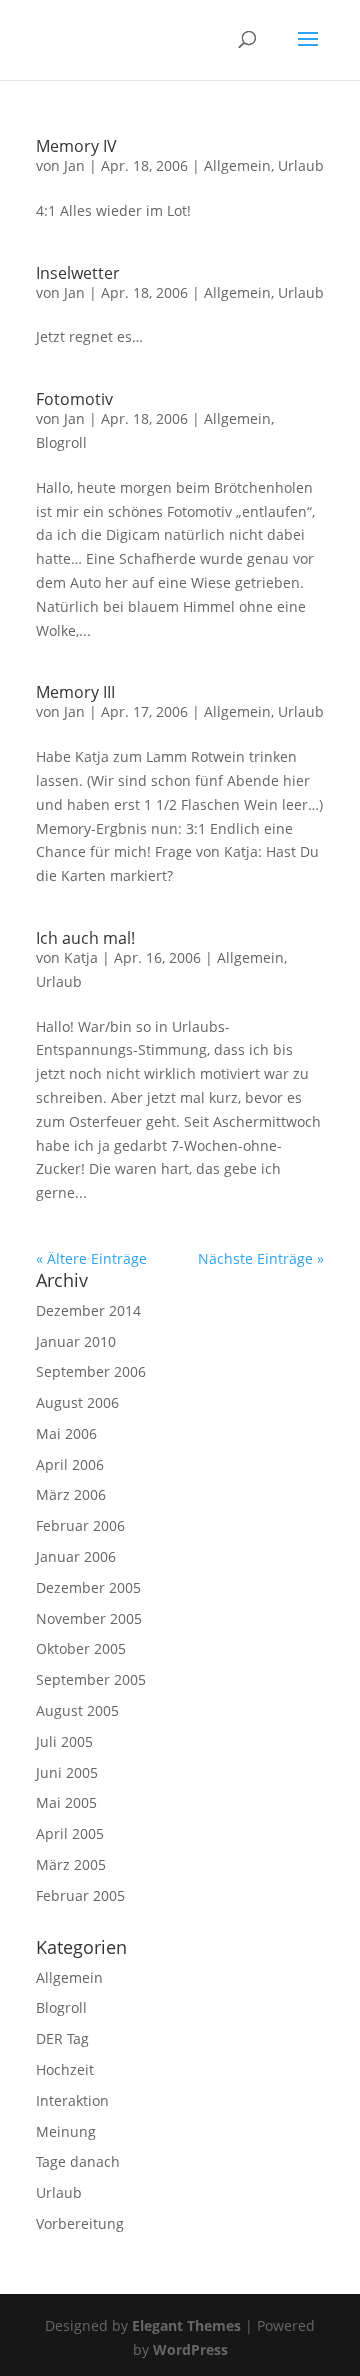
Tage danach (78, 2161)
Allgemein (237, 165)
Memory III (75, 692)
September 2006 (91, 1371)
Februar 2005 (80, 1895)
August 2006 (77, 1402)
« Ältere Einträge (91, 1258)
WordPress (190, 2349)
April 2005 (70, 1833)
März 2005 (71, 1864)
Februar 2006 (80, 1525)
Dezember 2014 (88, 1310)
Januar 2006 (76, 1556)
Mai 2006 (66, 1433)
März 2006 (71, 1494)
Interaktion (72, 2100)
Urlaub (301, 165)
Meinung (66, 2131)
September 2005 (91, 1679)
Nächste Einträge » (261, 1258)
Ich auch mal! (85, 938)
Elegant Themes (186, 2325)
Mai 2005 (66, 1802)
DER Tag (62, 2038)
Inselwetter (78, 273)
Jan (74, 165)
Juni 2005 (67, 1772)
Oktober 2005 (81, 1648)
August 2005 (77, 1710)
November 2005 (89, 1618)
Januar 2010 (76, 1341)
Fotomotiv (74, 399)
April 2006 (70, 1464)
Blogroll (61, 442)
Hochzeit (65, 2069)
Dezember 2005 (88, 1587)
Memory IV (76, 146)
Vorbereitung (80, 2223)
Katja (81, 957)
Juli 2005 (64, 1741)
